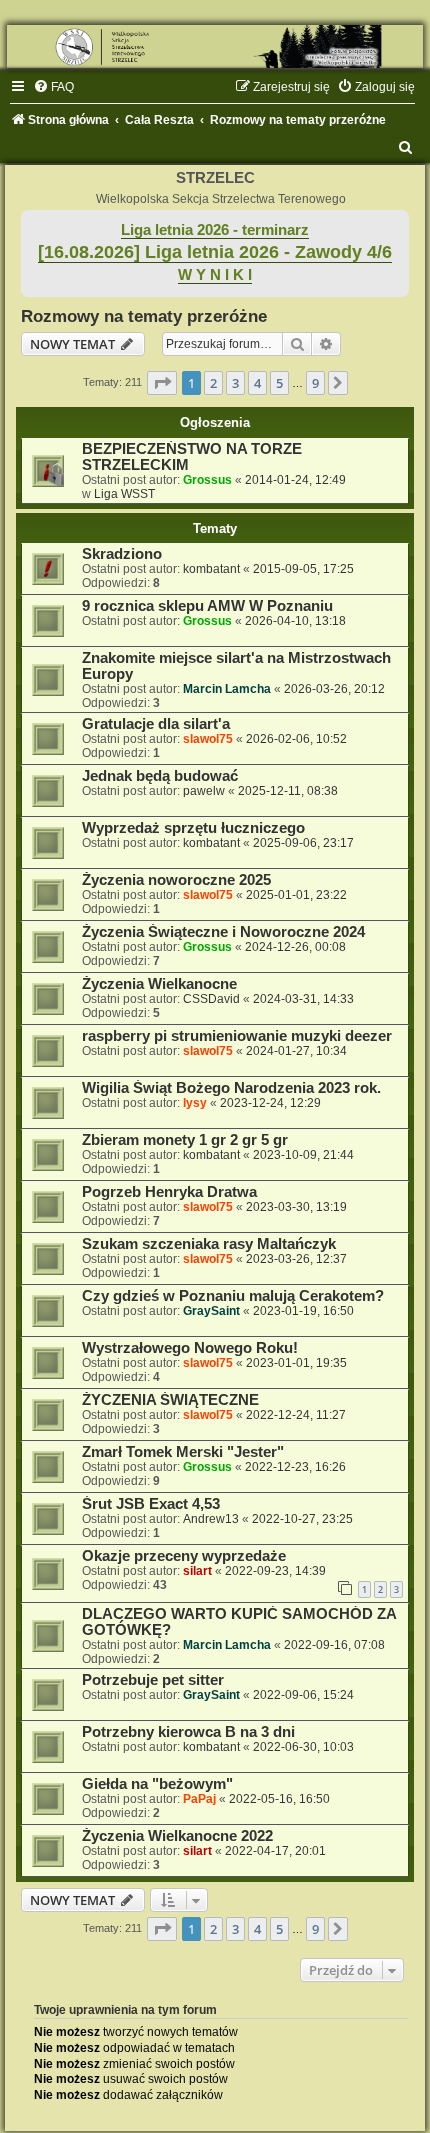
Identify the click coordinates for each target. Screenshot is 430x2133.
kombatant (211, 569)
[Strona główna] (215, 46)
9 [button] (315, 383)
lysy (195, 1103)
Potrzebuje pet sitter (153, 1680)
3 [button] (235, 383)
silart (197, 1571)
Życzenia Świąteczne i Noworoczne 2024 (223, 932)
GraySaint (211, 1311)
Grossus (207, 480)
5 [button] (279, 383)
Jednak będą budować (160, 776)
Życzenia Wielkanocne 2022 (177, 1836)
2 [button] (213, 383)
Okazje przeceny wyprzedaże (184, 1556)
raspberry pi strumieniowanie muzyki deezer (237, 1036)
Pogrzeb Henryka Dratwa (169, 1192)
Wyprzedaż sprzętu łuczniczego (193, 828)
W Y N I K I (215, 275)
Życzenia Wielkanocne (159, 984)
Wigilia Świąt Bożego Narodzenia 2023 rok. (231, 1088)
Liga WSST (124, 494)
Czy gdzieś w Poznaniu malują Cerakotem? (233, 1296)
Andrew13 (211, 1519)
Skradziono (122, 554)
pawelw (204, 791)
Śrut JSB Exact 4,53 (151, 1504)
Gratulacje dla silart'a (156, 724)
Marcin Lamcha (227, 689)
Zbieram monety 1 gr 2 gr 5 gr (185, 1140)
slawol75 (208, 739)
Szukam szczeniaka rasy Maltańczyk (209, 1244)
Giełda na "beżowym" (157, 1784)
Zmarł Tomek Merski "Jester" (183, 1452)
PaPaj (199, 1799)
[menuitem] (53, 87)
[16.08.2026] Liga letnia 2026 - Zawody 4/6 (215, 252)
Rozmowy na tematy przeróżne (144, 316)
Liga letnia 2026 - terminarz (215, 230)
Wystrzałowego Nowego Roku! (190, 1348)
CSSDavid (211, 999)
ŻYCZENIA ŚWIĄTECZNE (170, 1400)
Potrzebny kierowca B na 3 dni (188, 1732)
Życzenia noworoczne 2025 (176, 880)
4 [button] (257, 383)
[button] (162, 383)
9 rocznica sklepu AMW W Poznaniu (207, 606)
